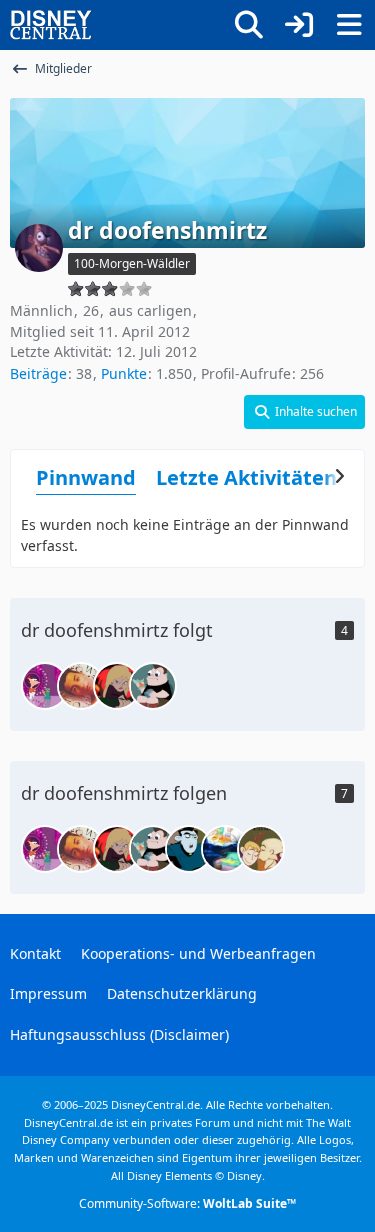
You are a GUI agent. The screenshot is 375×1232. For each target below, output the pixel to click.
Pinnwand (86, 477)
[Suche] (249, 25)
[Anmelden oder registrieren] (299, 25)
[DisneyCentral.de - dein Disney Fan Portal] (51, 25)
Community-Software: (187, 1203)
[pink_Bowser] (153, 686)
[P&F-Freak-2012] (225, 849)
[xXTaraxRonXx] (261, 849)
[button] (304, 412)
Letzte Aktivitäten (246, 477)
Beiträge (38, 373)
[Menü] (349, 25)
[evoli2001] (45, 686)
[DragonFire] (189, 849)
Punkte (124, 373)
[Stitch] (81, 686)
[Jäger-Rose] (117, 686)
